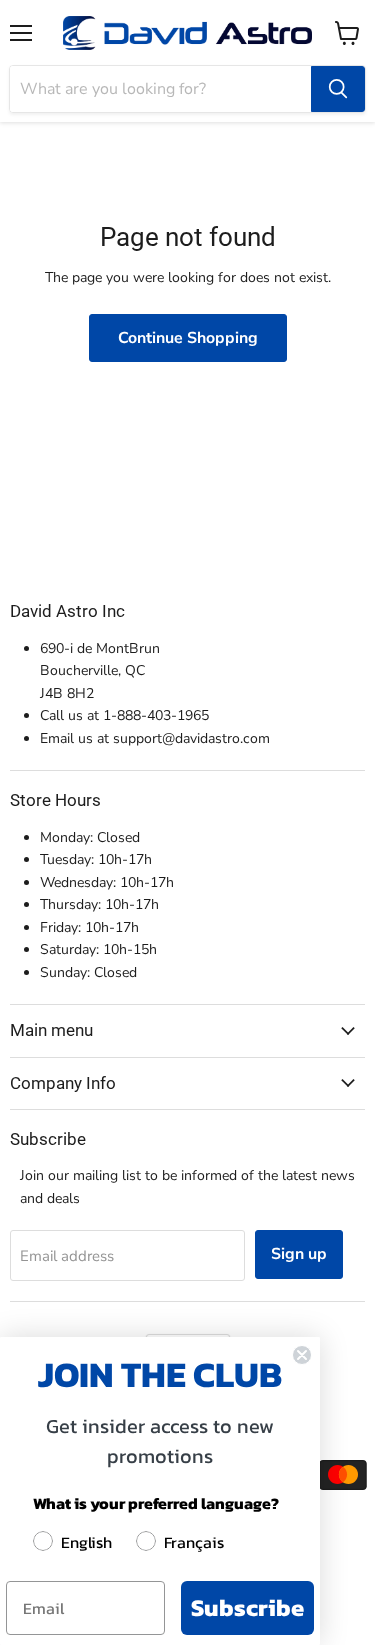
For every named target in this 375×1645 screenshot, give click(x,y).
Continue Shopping (188, 338)
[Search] (338, 89)
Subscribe (247, 1607)
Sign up (299, 1254)
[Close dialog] (302, 1355)
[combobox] (160, 89)
